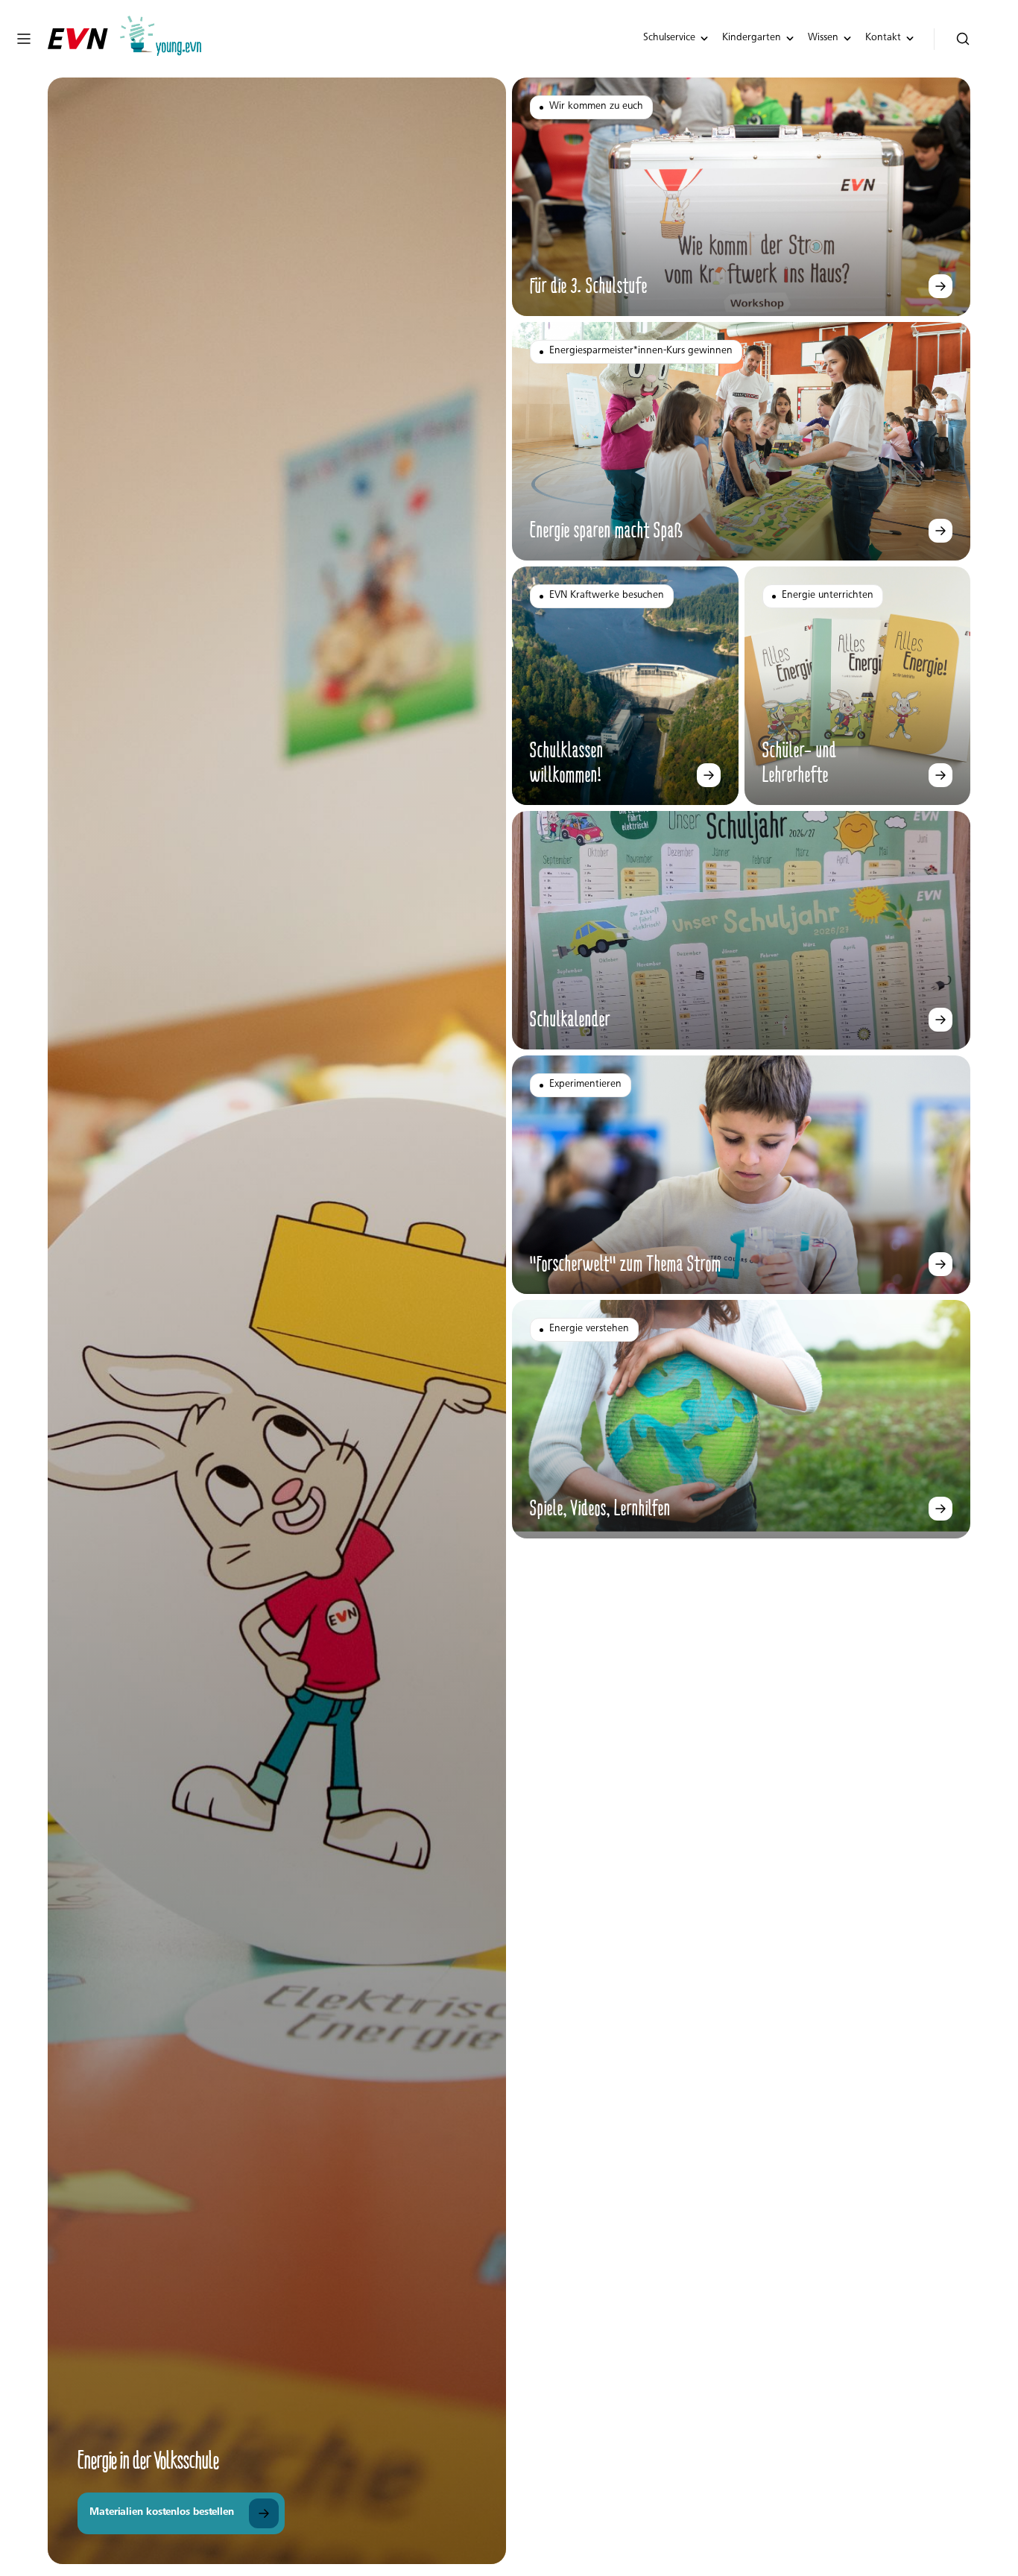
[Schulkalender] (940, 1020)
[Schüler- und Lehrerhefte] (940, 775)
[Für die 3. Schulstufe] (940, 286)
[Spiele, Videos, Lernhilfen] (940, 1509)
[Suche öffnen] (963, 39)
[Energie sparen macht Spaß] (940, 531)
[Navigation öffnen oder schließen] (24, 39)
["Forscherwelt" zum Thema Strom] (940, 1264)
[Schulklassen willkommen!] (709, 775)
